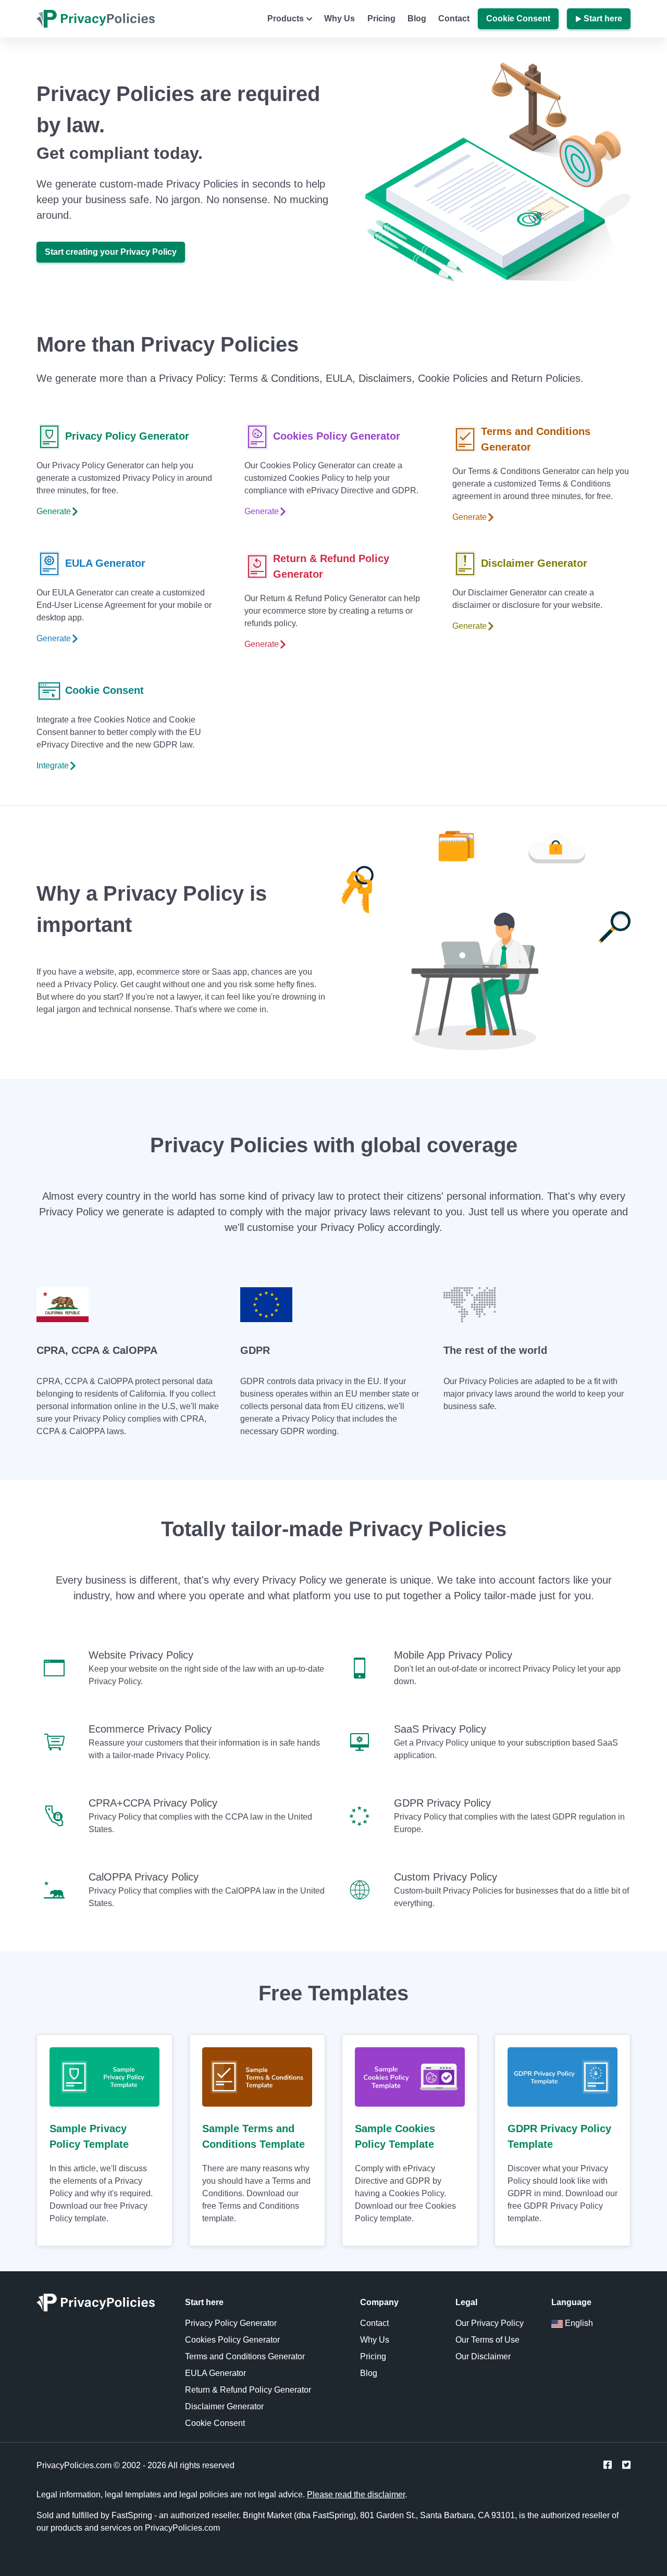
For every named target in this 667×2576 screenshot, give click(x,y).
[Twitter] (626, 2465)
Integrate (53, 766)
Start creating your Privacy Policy (111, 252)
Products (286, 18)
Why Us (339, 18)
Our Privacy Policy (490, 2323)
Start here (603, 18)
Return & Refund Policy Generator (331, 566)
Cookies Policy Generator (337, 436)
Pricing (381, 18)
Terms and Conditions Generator (536, 439)
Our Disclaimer (483, 2356)
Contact (454, 18)
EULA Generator (105, 563)
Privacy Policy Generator (127, 436)
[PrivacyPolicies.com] (102, 2306)
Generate (54, 511)
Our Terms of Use (487, 2340)
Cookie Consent (518, 18)
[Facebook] (608, 2465)
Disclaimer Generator (534, 563)
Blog (417, 18)
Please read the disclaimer (356, 2494)
